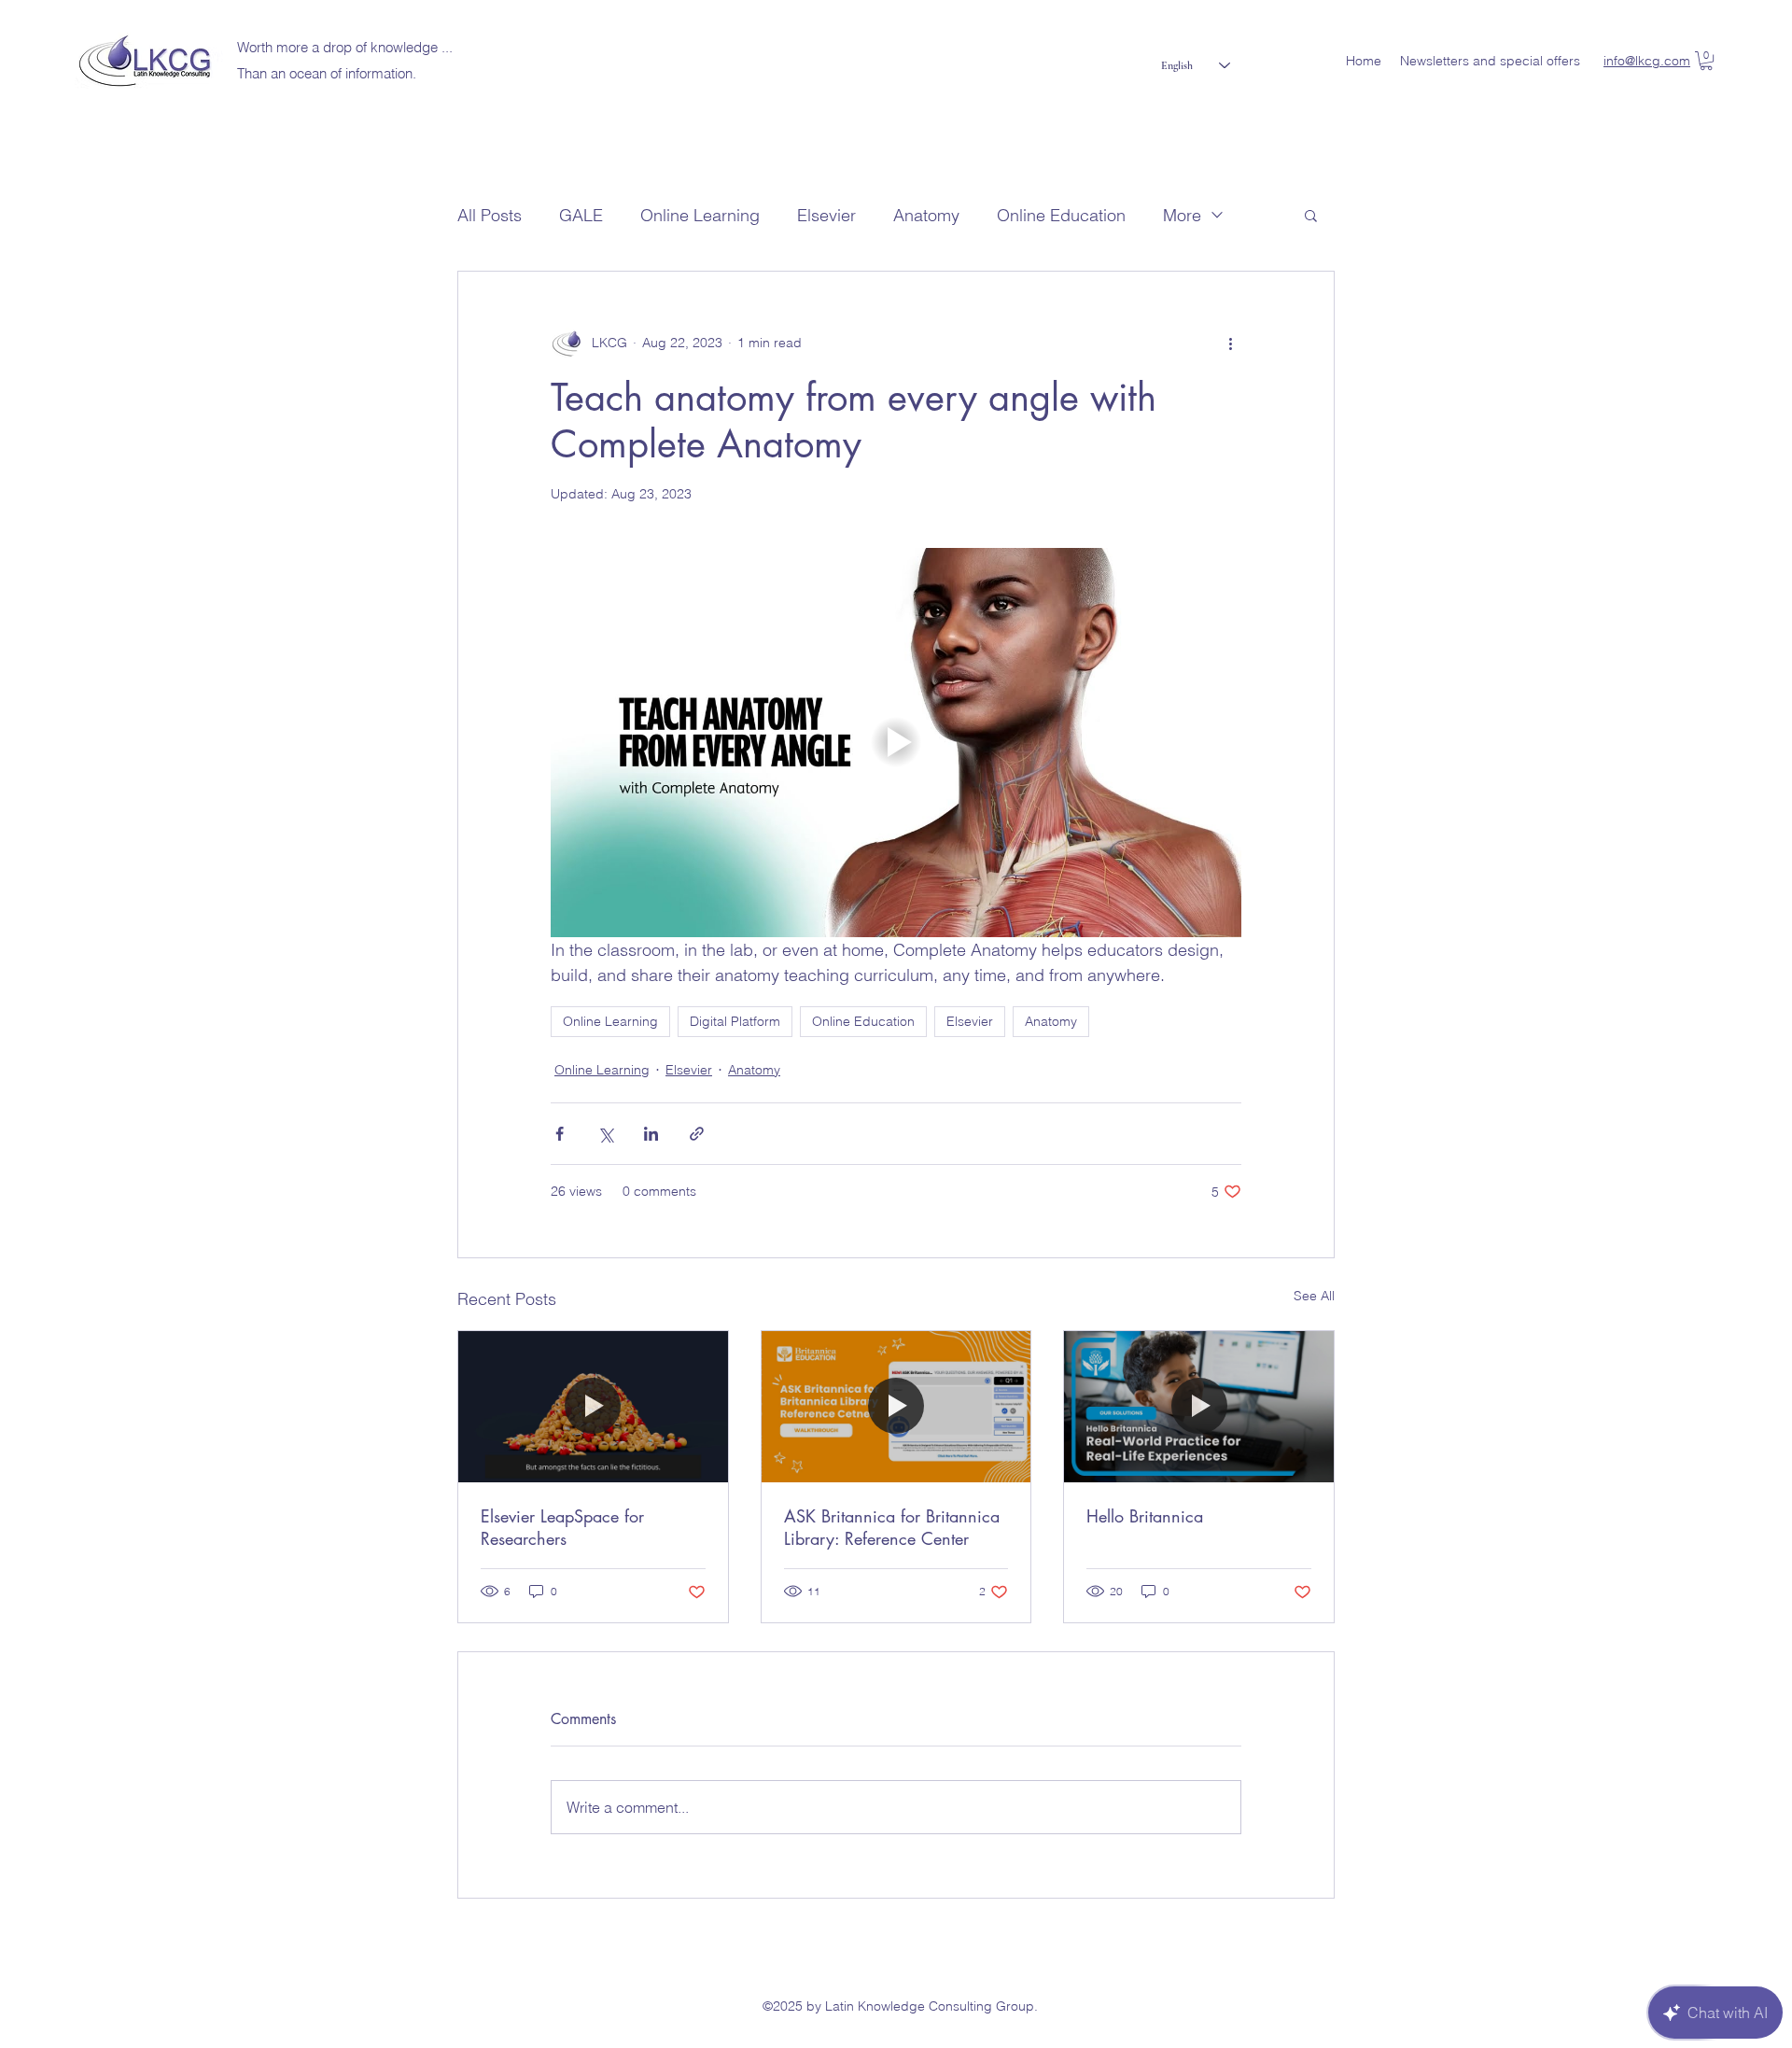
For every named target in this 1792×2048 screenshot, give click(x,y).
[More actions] (1230, 343)
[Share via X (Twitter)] (605, 1134)
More (1182, 215)
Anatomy (926, 215)
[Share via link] (697, 1134)
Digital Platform (735, 1021)
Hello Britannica (1145, 1516)
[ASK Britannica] (896, 1407)
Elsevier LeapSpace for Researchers (562, 1527)
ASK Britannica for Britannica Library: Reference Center (892, 1527)
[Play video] (896, 742)
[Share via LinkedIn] (651, 1134)
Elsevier (826, 215)
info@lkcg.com (1647, 61)
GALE (581, 215)
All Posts (490, 215)
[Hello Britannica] (1199, 1407)
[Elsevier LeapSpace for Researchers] (593, 1407)
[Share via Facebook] (560, 1134)
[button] (1706, 61)
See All (1314, 1296)
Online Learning (700, 215)
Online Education (1061, 215)
